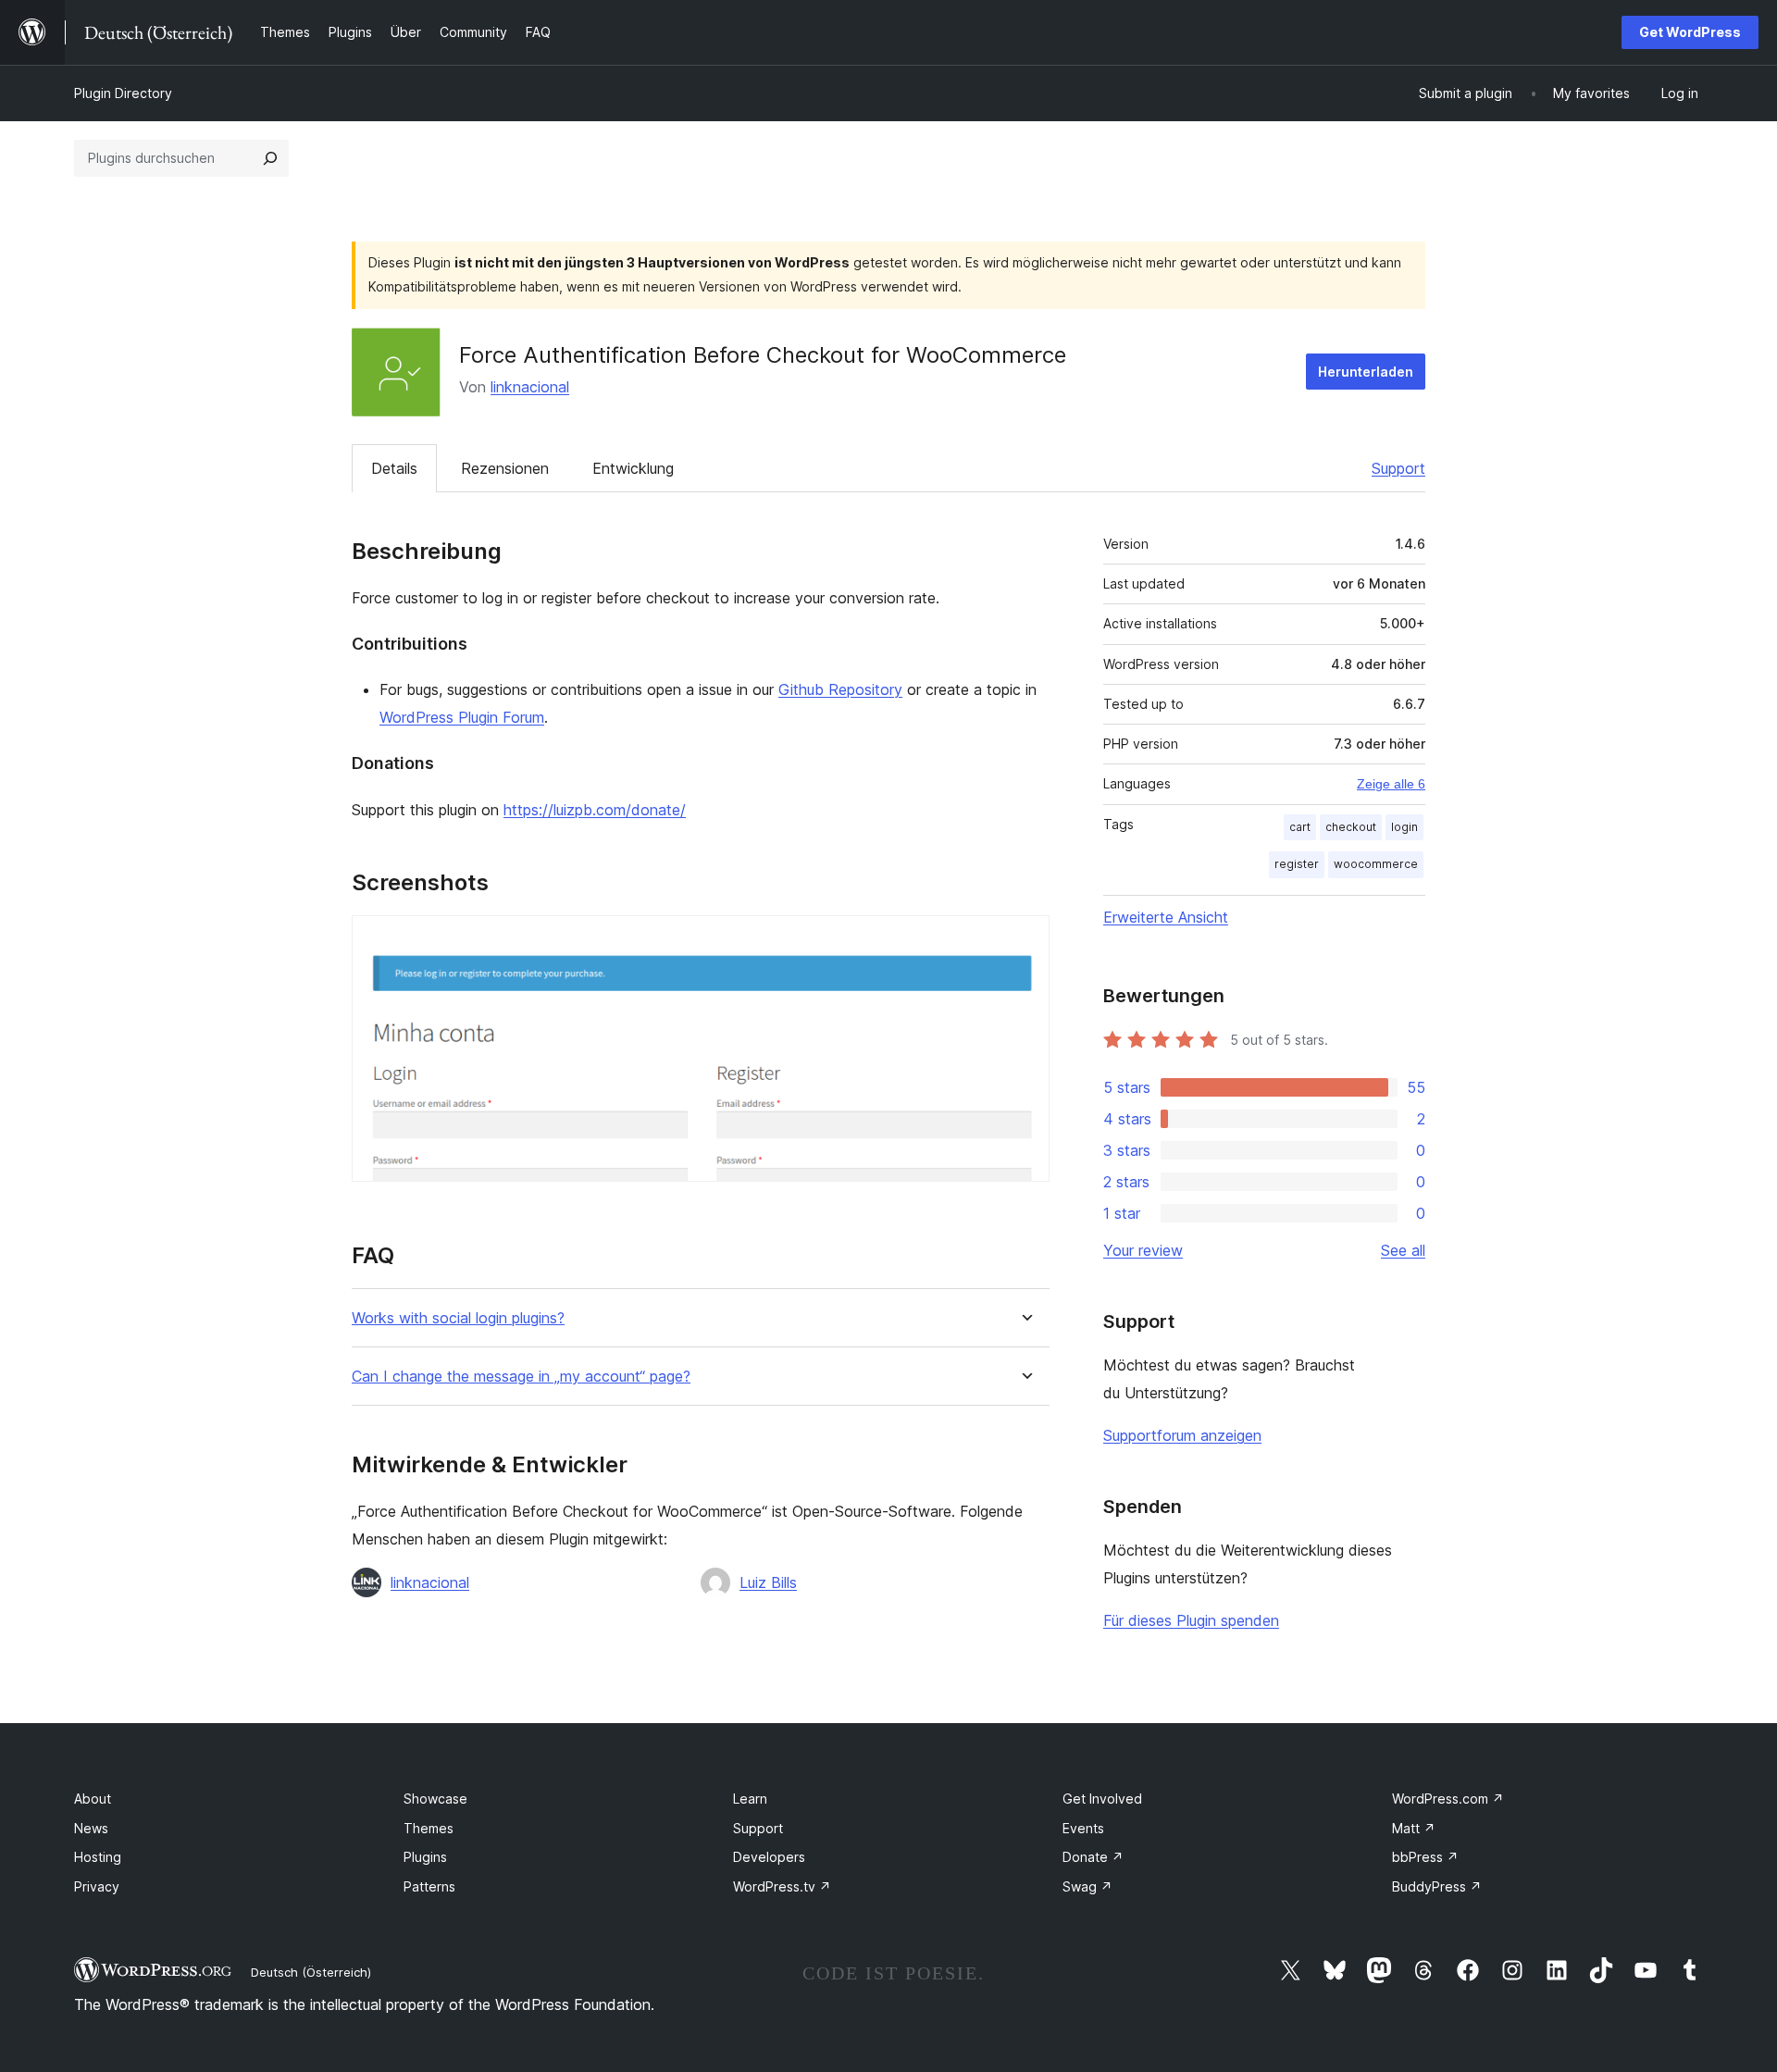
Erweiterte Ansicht (1166, 917)
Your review (1143, 1250)
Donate (1093, 1857)
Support (1398, 468)
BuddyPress (1437, 1886)
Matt (1414, 1828)
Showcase (435, 1799)
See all (1403, 1250)
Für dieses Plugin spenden (1191, 1620)
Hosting (98, 1857)
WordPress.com (1448, 1799)
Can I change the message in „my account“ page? (521, 1377)
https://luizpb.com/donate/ (595, 810)
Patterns (429, 1886)
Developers (769, 1857)
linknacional (530, 387)
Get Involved (1102, 1799)
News (91, 1828)
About (93, 1799)
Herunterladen (1366, 372)
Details (394, 468)
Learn (750, 1799)
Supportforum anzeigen (1182, 1435)
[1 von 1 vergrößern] (1025, 940)
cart (1300, 827)
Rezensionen (505, 468)
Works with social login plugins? (458, 1318)
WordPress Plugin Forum (462, 717)
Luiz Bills (768, 1582)
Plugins (425, 1857)
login (1404, 827)
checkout (1351, 827)
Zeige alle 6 (1391, 784)
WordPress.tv (782, 1886)
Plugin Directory (123, 93)
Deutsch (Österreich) (311, 1972)
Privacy (97, 1886)
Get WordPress (1690, 32)
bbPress (1425, 1857)
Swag (1087, 1886)
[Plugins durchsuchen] (270, 158)
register (1297, 864)
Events (1083, 1828)
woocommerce (1376, 864)
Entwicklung (633, 468)
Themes (429, 1828)
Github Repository (840, 689)
